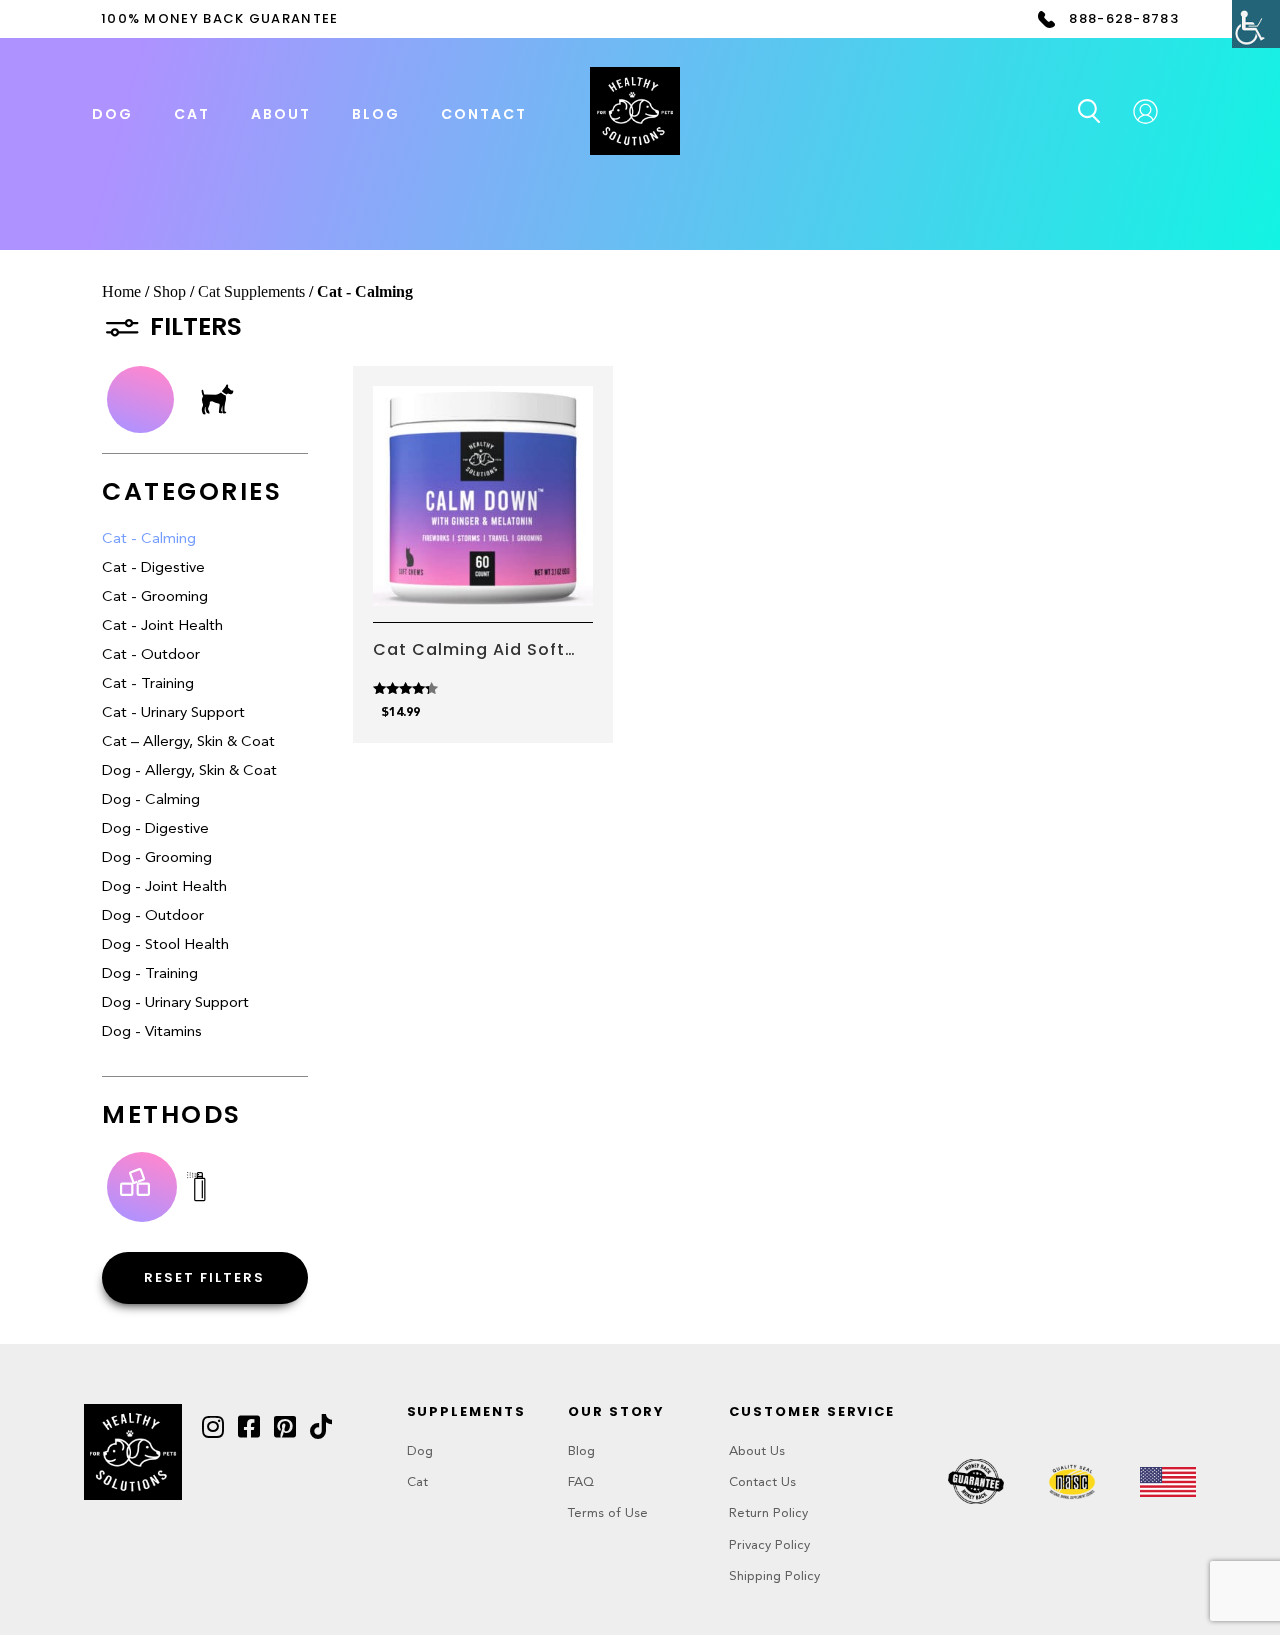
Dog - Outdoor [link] (153, 916)
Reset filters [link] (204, 1277)
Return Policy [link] (768, 1513)
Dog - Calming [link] (151, 800)
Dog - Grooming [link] (157, 858)
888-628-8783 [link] (1124, 18)
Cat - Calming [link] (149, 539)
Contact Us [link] (762, 1482)
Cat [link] (417, 1482)
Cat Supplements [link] (251, 291)
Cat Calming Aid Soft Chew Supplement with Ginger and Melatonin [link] (478, 650)
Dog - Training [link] (150, 974)
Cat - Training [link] (148, 684)
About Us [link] (757, 1451)
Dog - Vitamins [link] (152, 1032)
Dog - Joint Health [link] (164, 887)
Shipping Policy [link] (774, 1576)
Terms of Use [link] (608, 1513)
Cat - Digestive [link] (153, 568)
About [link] (281, 114)
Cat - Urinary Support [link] (173, 713)
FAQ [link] (581, 1482)
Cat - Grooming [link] (155, 597)
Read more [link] (482, 577)
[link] (1256, 24)
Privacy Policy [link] (769, 1545)
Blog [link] (376, 114)
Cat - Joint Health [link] (162, 626)
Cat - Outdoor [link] (151, 655)
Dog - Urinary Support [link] (175, 1003)
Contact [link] (484, 114)
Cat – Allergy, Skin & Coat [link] (188, 742)
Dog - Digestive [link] (155, 829)
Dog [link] (420, 1451)
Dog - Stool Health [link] (165, 945)
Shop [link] (169, 291)
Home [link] (121, 291)
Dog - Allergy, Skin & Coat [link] (189, 771)
